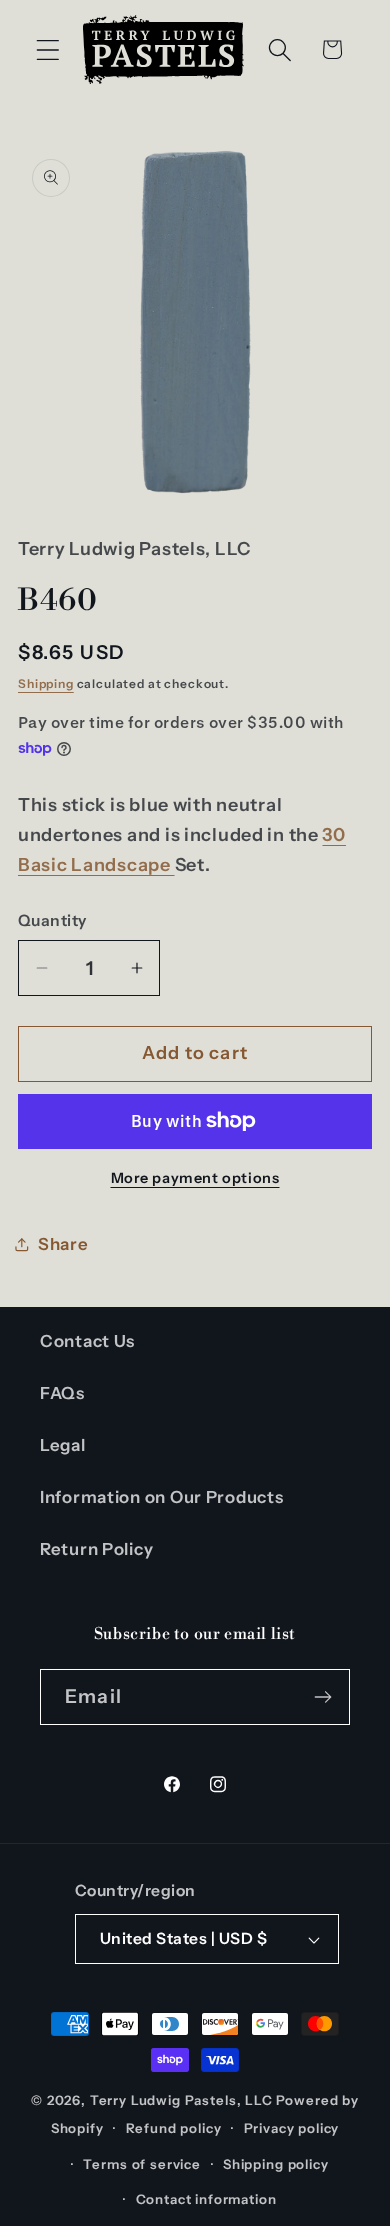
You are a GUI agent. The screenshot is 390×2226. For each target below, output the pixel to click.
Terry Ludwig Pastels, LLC (181, 2100)
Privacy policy (292, 2128)
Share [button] (63, 1244)
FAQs (62, 1393)
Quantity (52, 920)
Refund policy (174, 2128)
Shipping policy (276, 2164)
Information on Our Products (161, 1497)
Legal (63, 1445)
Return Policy (96, 1549)
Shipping (46, 683)
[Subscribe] (322, 1697)
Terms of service (141, 2164)
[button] (48, 49)
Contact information (206, 2199)
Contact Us (87, 1341)
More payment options (195, 1178)
